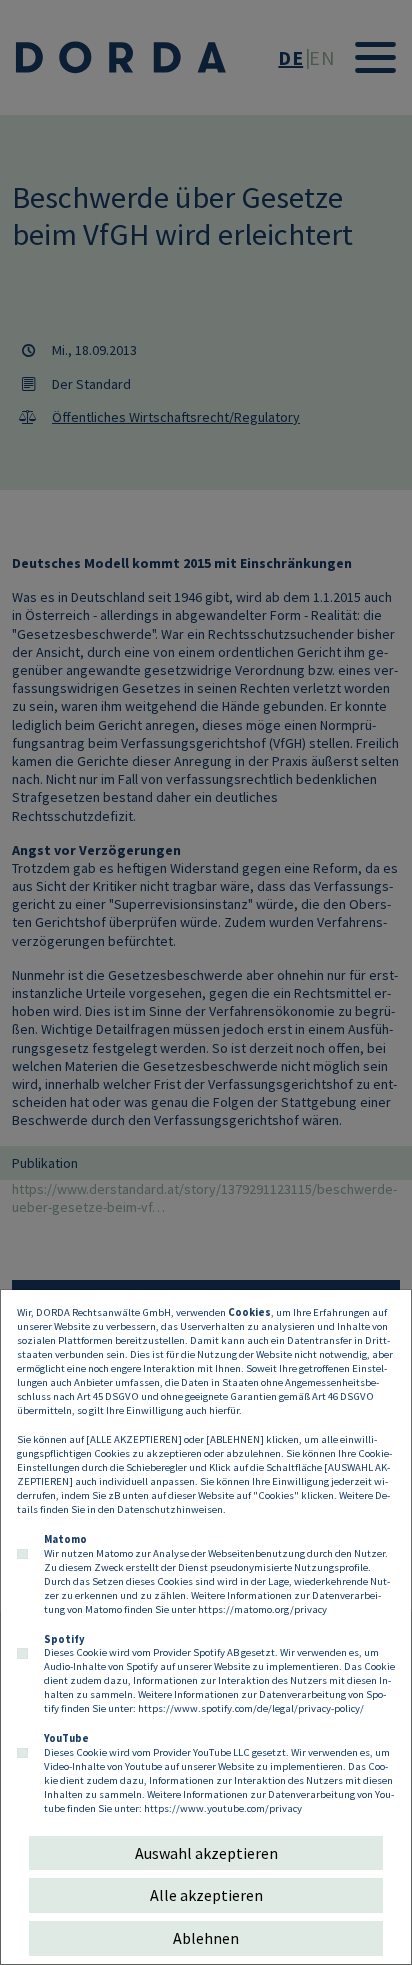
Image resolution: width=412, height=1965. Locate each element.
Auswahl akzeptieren (206, 1853)
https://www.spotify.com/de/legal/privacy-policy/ (251, 1708)
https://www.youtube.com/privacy (223, 1808)
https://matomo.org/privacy (262, 1609)
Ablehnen (206, 1938)
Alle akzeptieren (206, 1895)
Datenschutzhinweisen (170, 1509)
